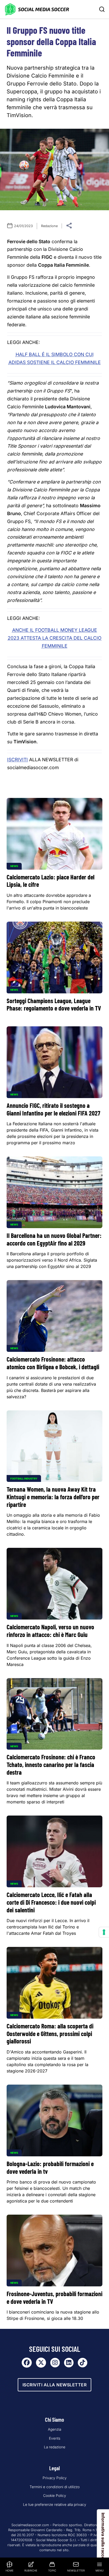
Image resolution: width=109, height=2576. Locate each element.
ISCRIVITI (17, 760)
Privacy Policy (55, 2478)
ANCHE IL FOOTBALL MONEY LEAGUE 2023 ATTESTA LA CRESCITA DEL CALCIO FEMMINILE (54, 638)
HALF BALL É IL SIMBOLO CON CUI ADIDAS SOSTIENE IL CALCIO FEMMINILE (55, 358)
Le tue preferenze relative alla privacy (55, 2505)
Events (55, 2438)
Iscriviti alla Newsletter (55, 2385)
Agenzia (54, 2429)
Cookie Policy (55, 2496)
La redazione (55, 2447)
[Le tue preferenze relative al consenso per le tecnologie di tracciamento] (104, 1932)
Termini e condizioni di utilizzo (55, 2487)
